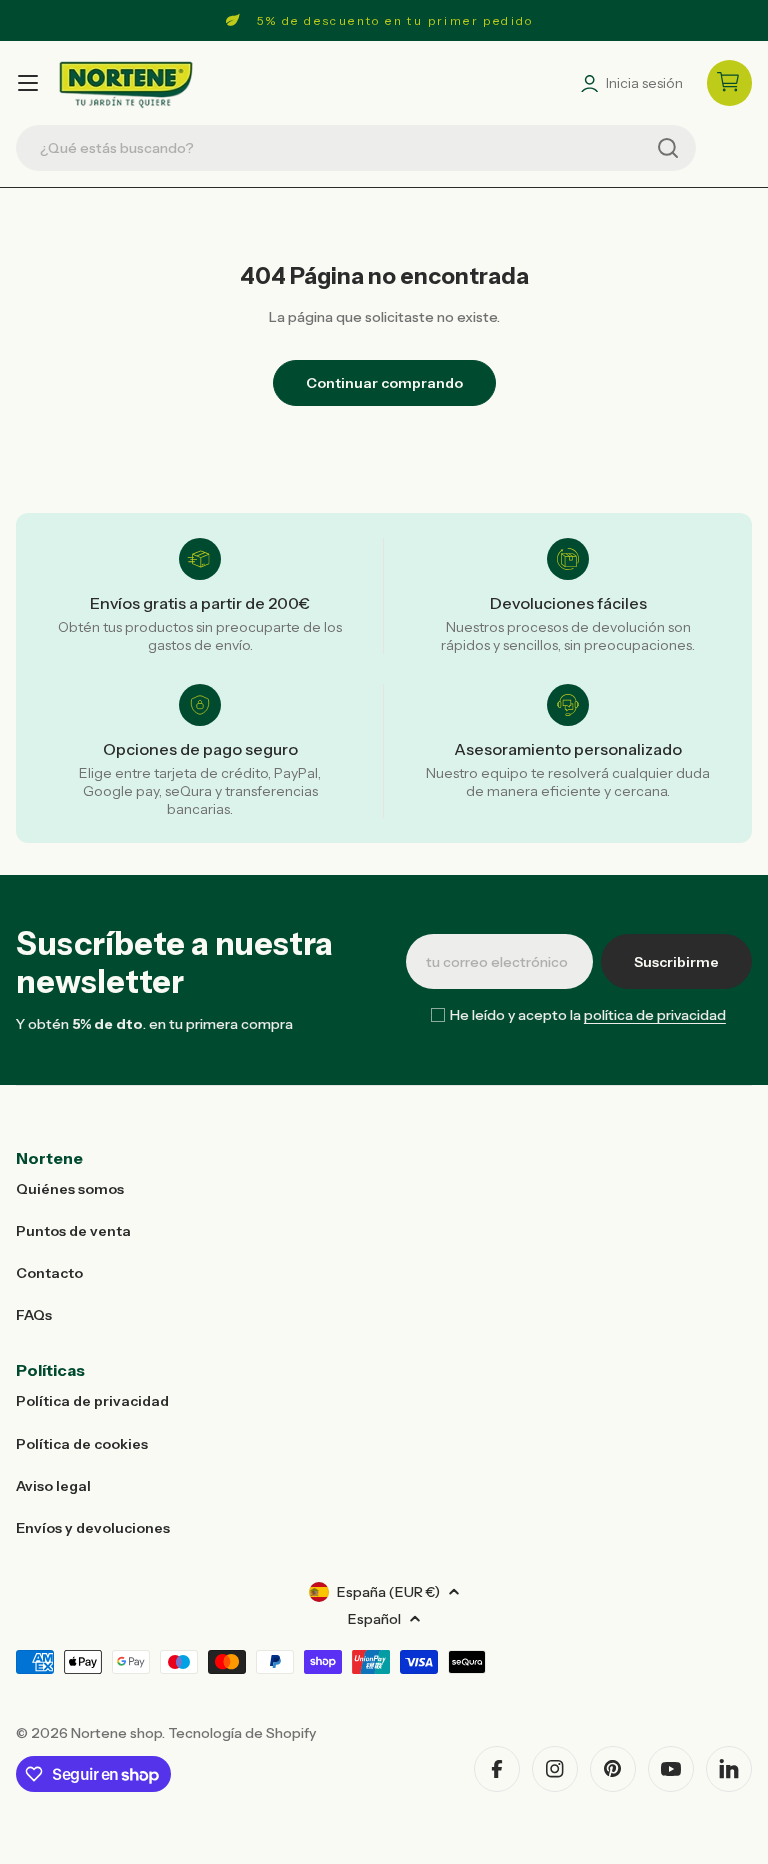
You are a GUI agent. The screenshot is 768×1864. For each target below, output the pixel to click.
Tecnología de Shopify (242, 1733)
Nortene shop (116, 1733)
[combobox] (356, 148)
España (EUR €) (388, 1592)
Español (374, 1619)
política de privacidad (655, 1015)
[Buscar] (668, 148)
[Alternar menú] (28, 83)
